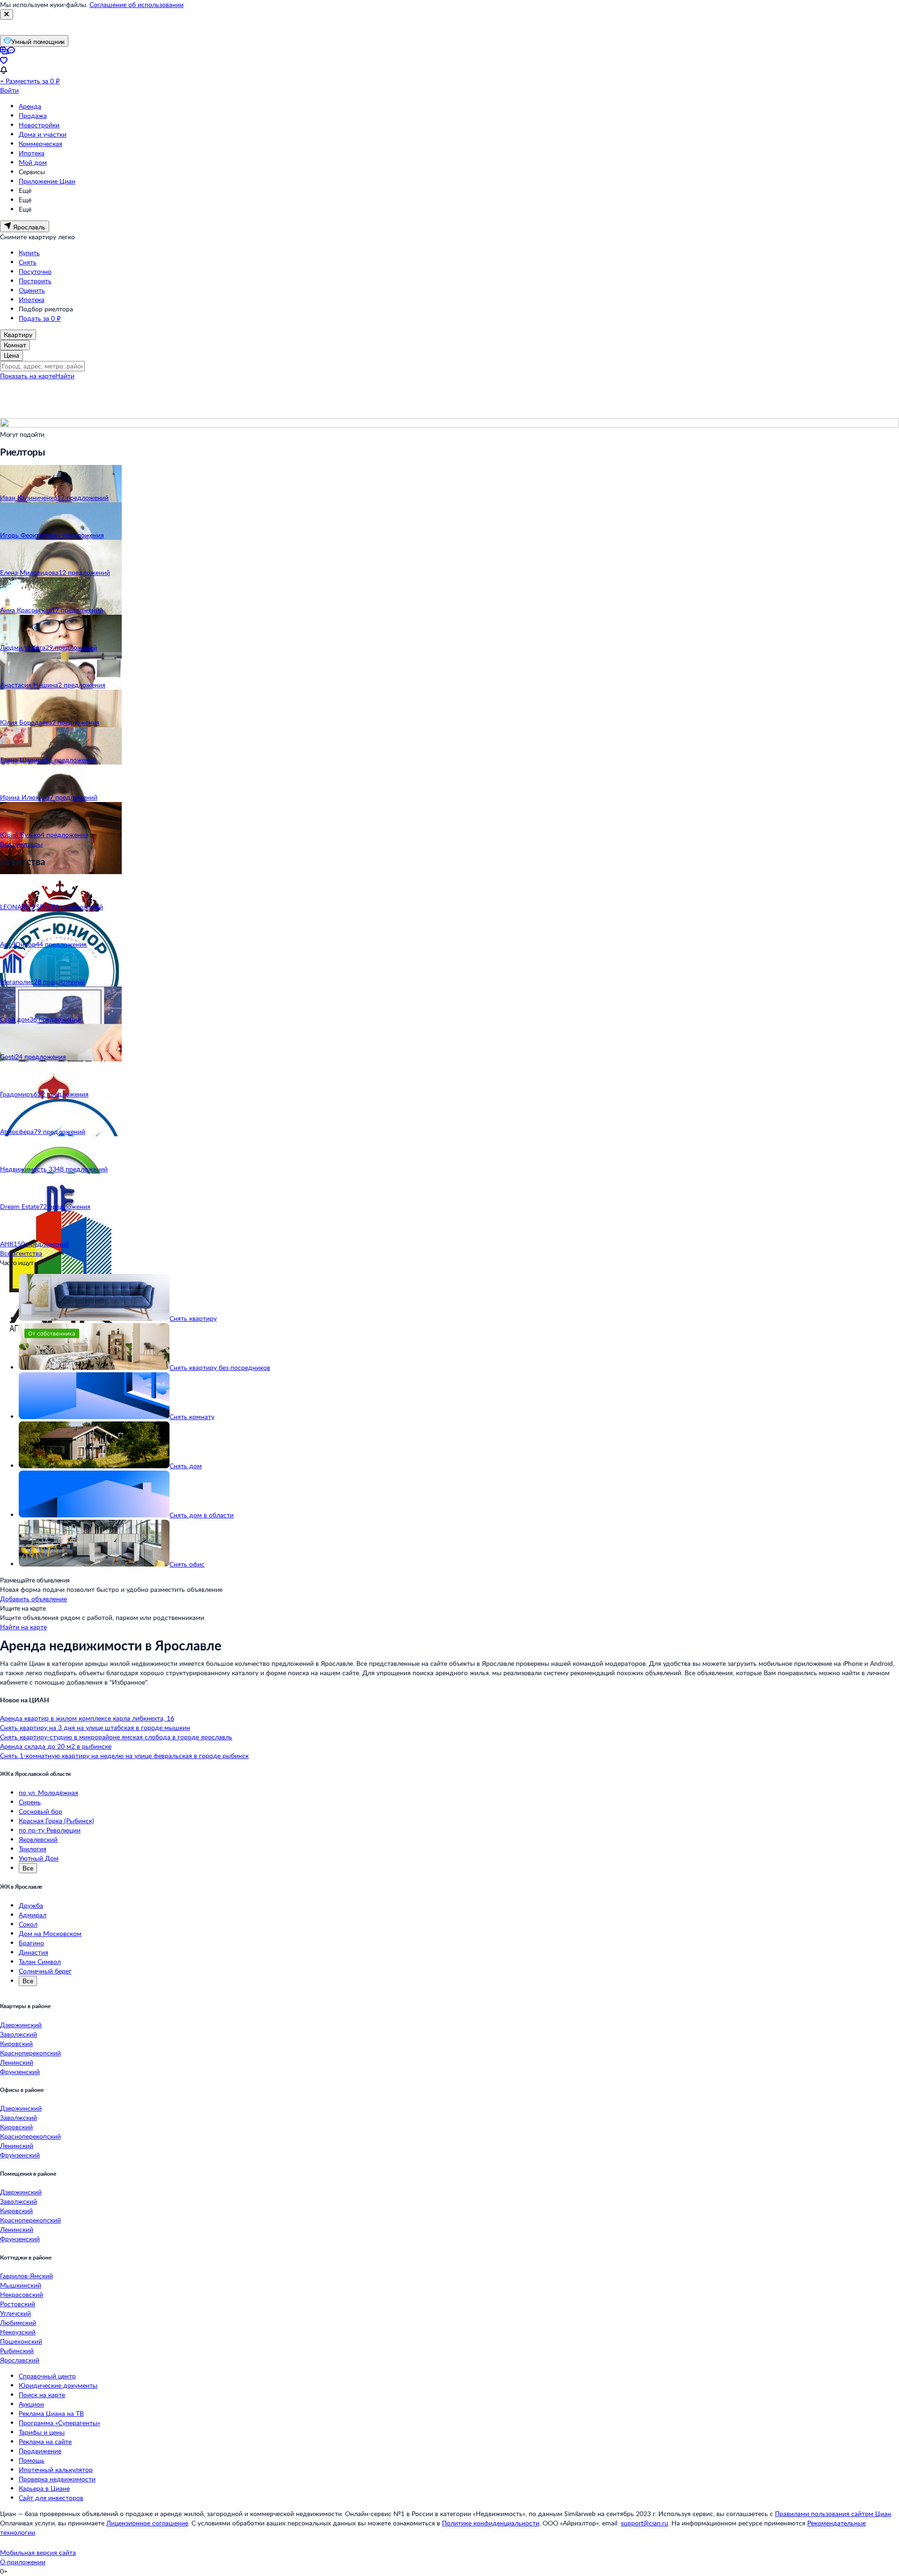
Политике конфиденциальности (491, 2523)
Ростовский (18, 2304)
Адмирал (33, 1915)
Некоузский (18, 2332)
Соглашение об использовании (136, 4)
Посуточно (35, 271)
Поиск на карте (42, 2395)
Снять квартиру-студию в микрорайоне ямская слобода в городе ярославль (116, 1737)
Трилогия (33, 1849)
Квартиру (18, 335)
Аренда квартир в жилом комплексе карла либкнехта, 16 (87, 1718)
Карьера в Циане (44, 2488)
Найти (65, 376)
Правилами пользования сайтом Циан (833, 2513)
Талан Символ (40, 1961)
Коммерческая (41, 144)
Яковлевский (38, 1839)
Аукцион (31, 2404)
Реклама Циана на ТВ (51, 2413)
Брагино (31, 1943)
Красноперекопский (30, 2053)
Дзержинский (21, 2025)
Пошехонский (21, 2341)
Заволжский (18, 2034)
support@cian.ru (645, 2523)
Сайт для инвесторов (51, 2498)
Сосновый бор (41, 1811)
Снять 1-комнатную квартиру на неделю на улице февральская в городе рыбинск (124, 1755)
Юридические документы (58, 2385)
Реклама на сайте (45, 2441)
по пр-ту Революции (50, 1830)
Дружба (31, 1905)
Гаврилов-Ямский (26, 2276)
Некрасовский (22, 2294)
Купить (29, 253)
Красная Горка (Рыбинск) (56, 1821)
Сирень (30, 1802)
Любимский (18, 2322)
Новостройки (39, 125)
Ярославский (20, 2360)
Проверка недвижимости (57, 2479)
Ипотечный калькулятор (56, 2469)
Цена (11, 355)
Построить (35, 281)
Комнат (15, 345)
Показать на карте (28, 376)
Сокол (28, 1924)
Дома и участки (43, 134)
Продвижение (40, 2451)
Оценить (32, 290)
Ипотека (32, 153)
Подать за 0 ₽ (40, 318)
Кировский (16, 2043)
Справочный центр (47, 2376)
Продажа (33, 115)
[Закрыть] (7, 15)
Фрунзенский (20, 2072)
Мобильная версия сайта (38, 2552)
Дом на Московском (50, 1933)
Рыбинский (17, 2351)
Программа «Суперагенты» (59, 2423)
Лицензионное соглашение (147, 2523)
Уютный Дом (39, 1858)
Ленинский (17, 2062)
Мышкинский (21, 2285)
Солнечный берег (45, 1971)
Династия (33, 1952)
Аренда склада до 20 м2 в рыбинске (56, 1746)
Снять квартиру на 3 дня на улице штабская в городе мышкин (95, 1727)
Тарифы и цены (42, 2432)
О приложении (23, 2562)
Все (28, 1868)
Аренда (30, 106)
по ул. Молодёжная (48, 1792)
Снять (28, 262)
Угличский (15, 2313)
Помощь (32, 2460)
